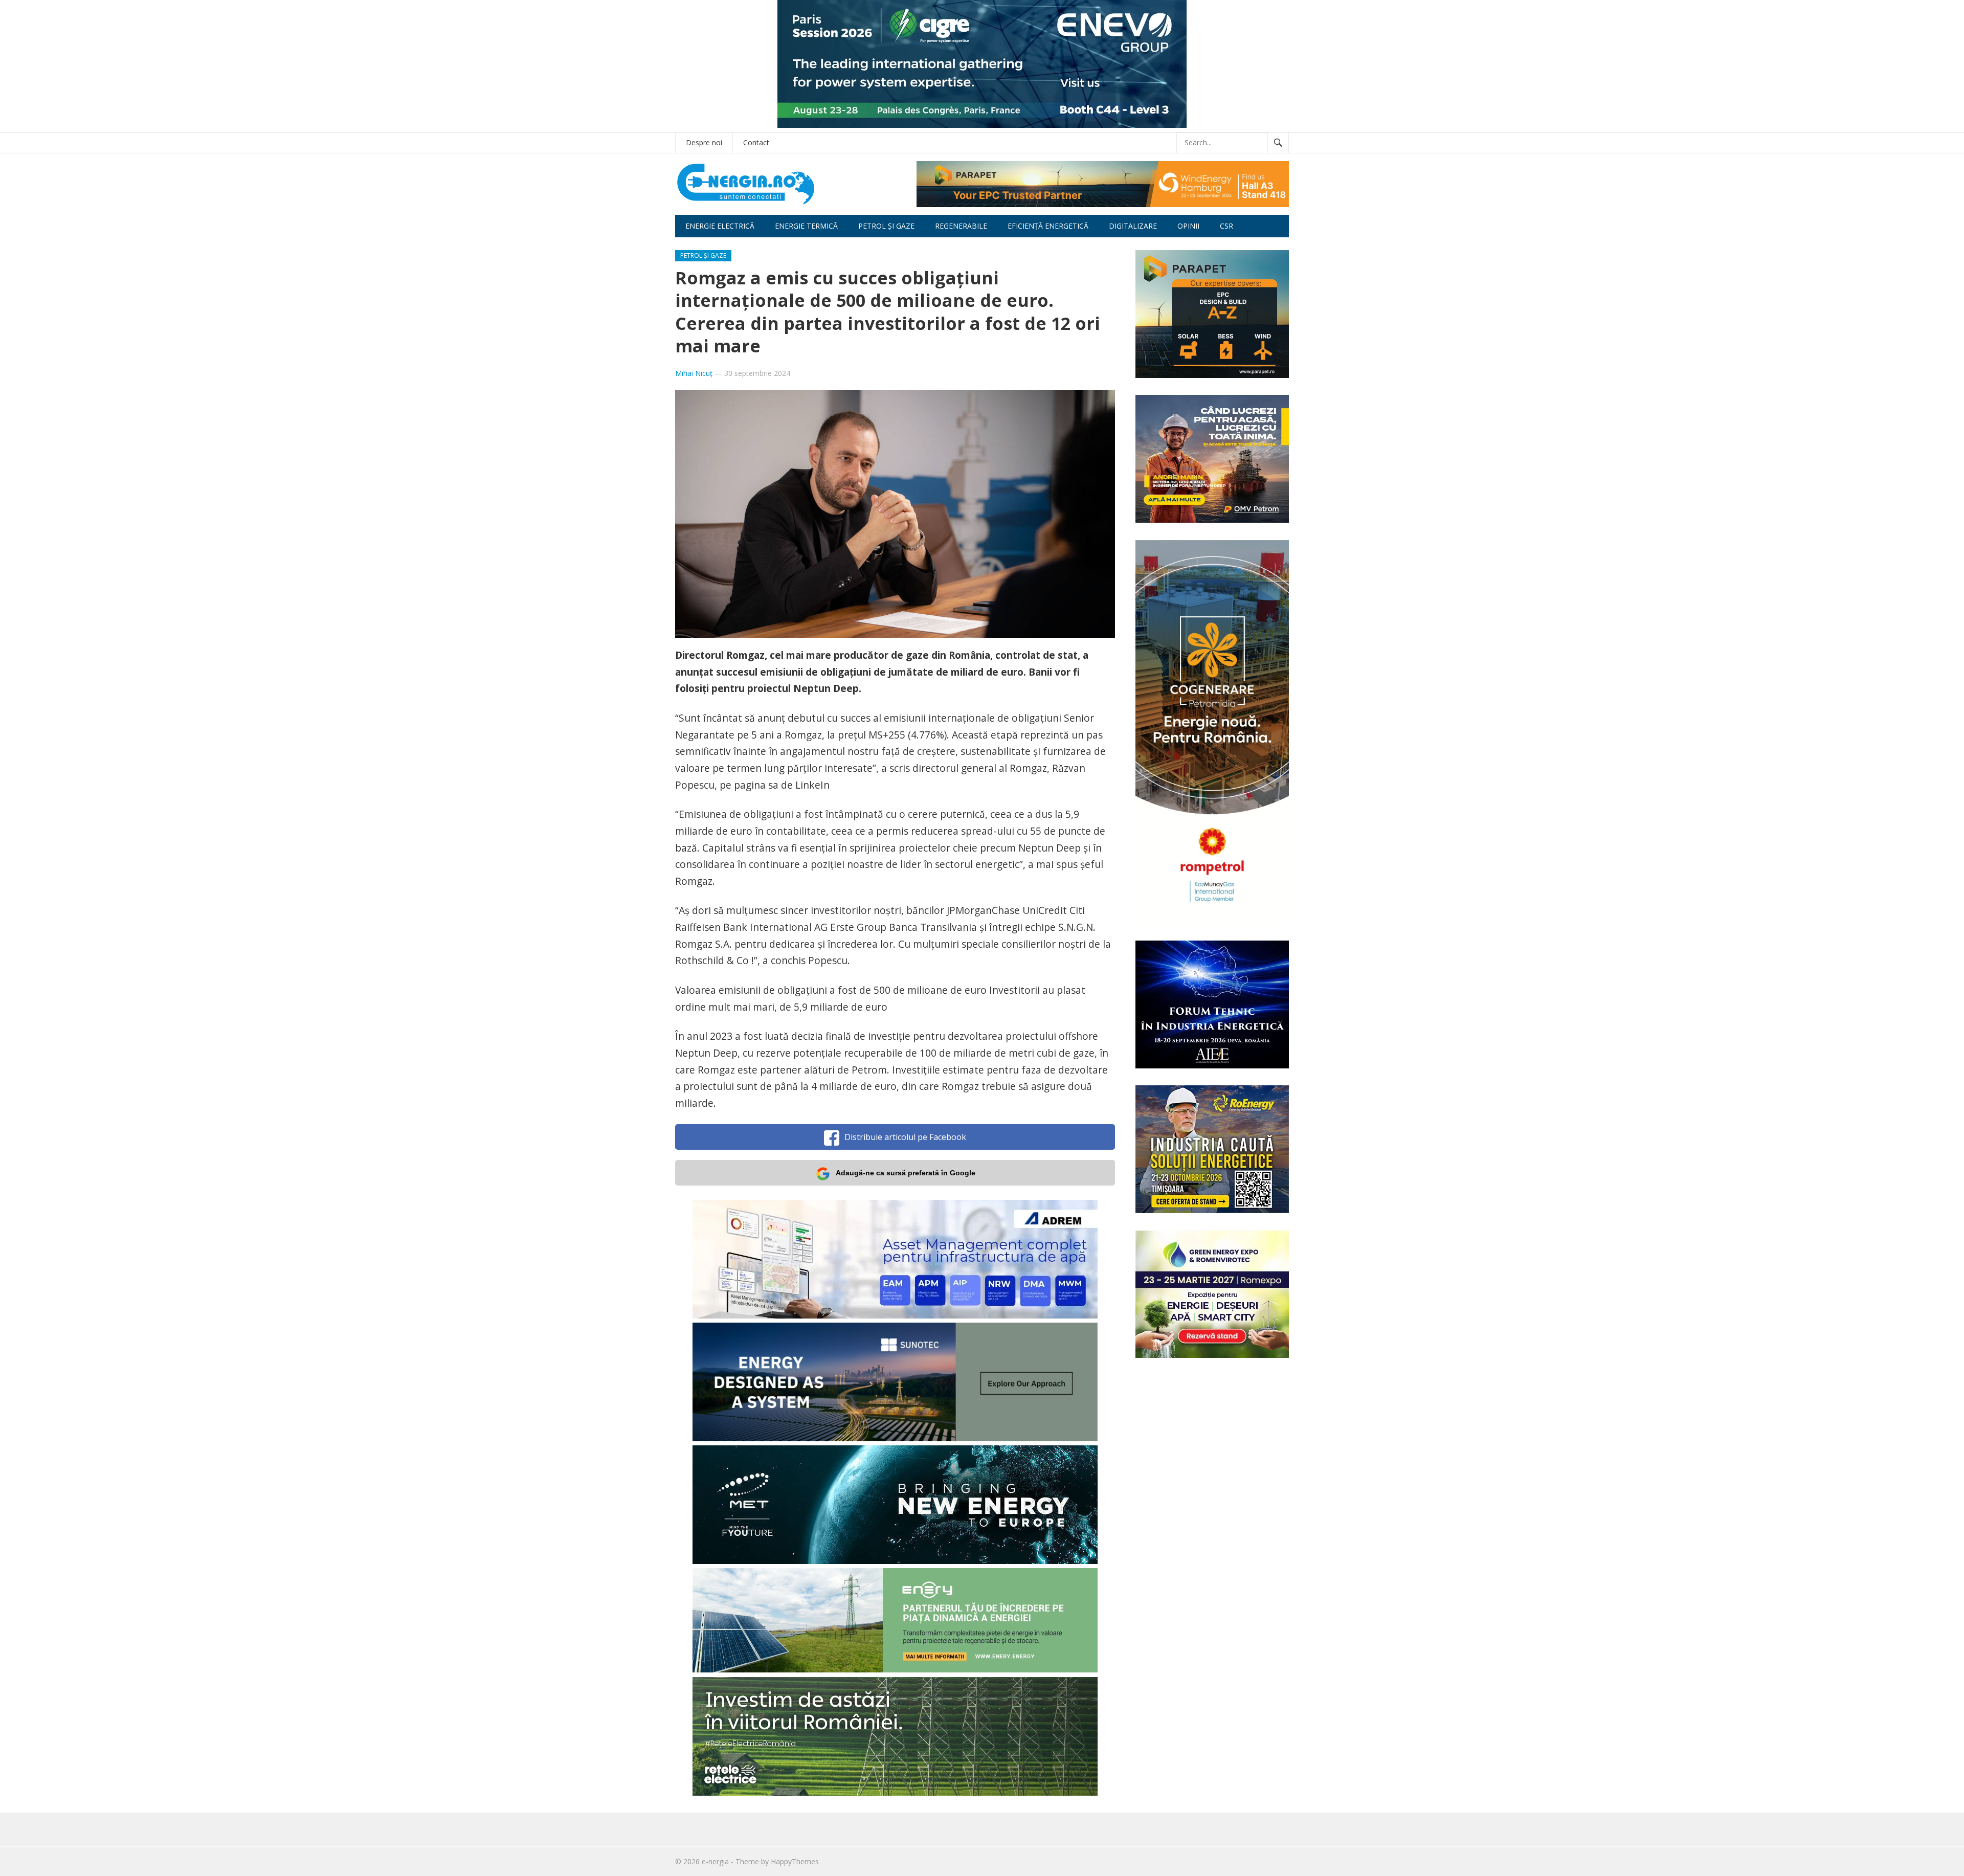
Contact (756, 142)
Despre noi (704, 142)
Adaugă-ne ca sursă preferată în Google (906, 1173)
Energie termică (806, 226)
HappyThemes (795, 1861)
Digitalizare (1133, 226)
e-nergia (715, 1861)
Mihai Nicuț (694, 373)
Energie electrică (720, 226)
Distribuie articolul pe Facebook (905, 1137)
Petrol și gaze (886, 226)
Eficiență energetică (1048, 226)
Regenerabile (961, 226)
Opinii (1188, 226)
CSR (1226, 226)
